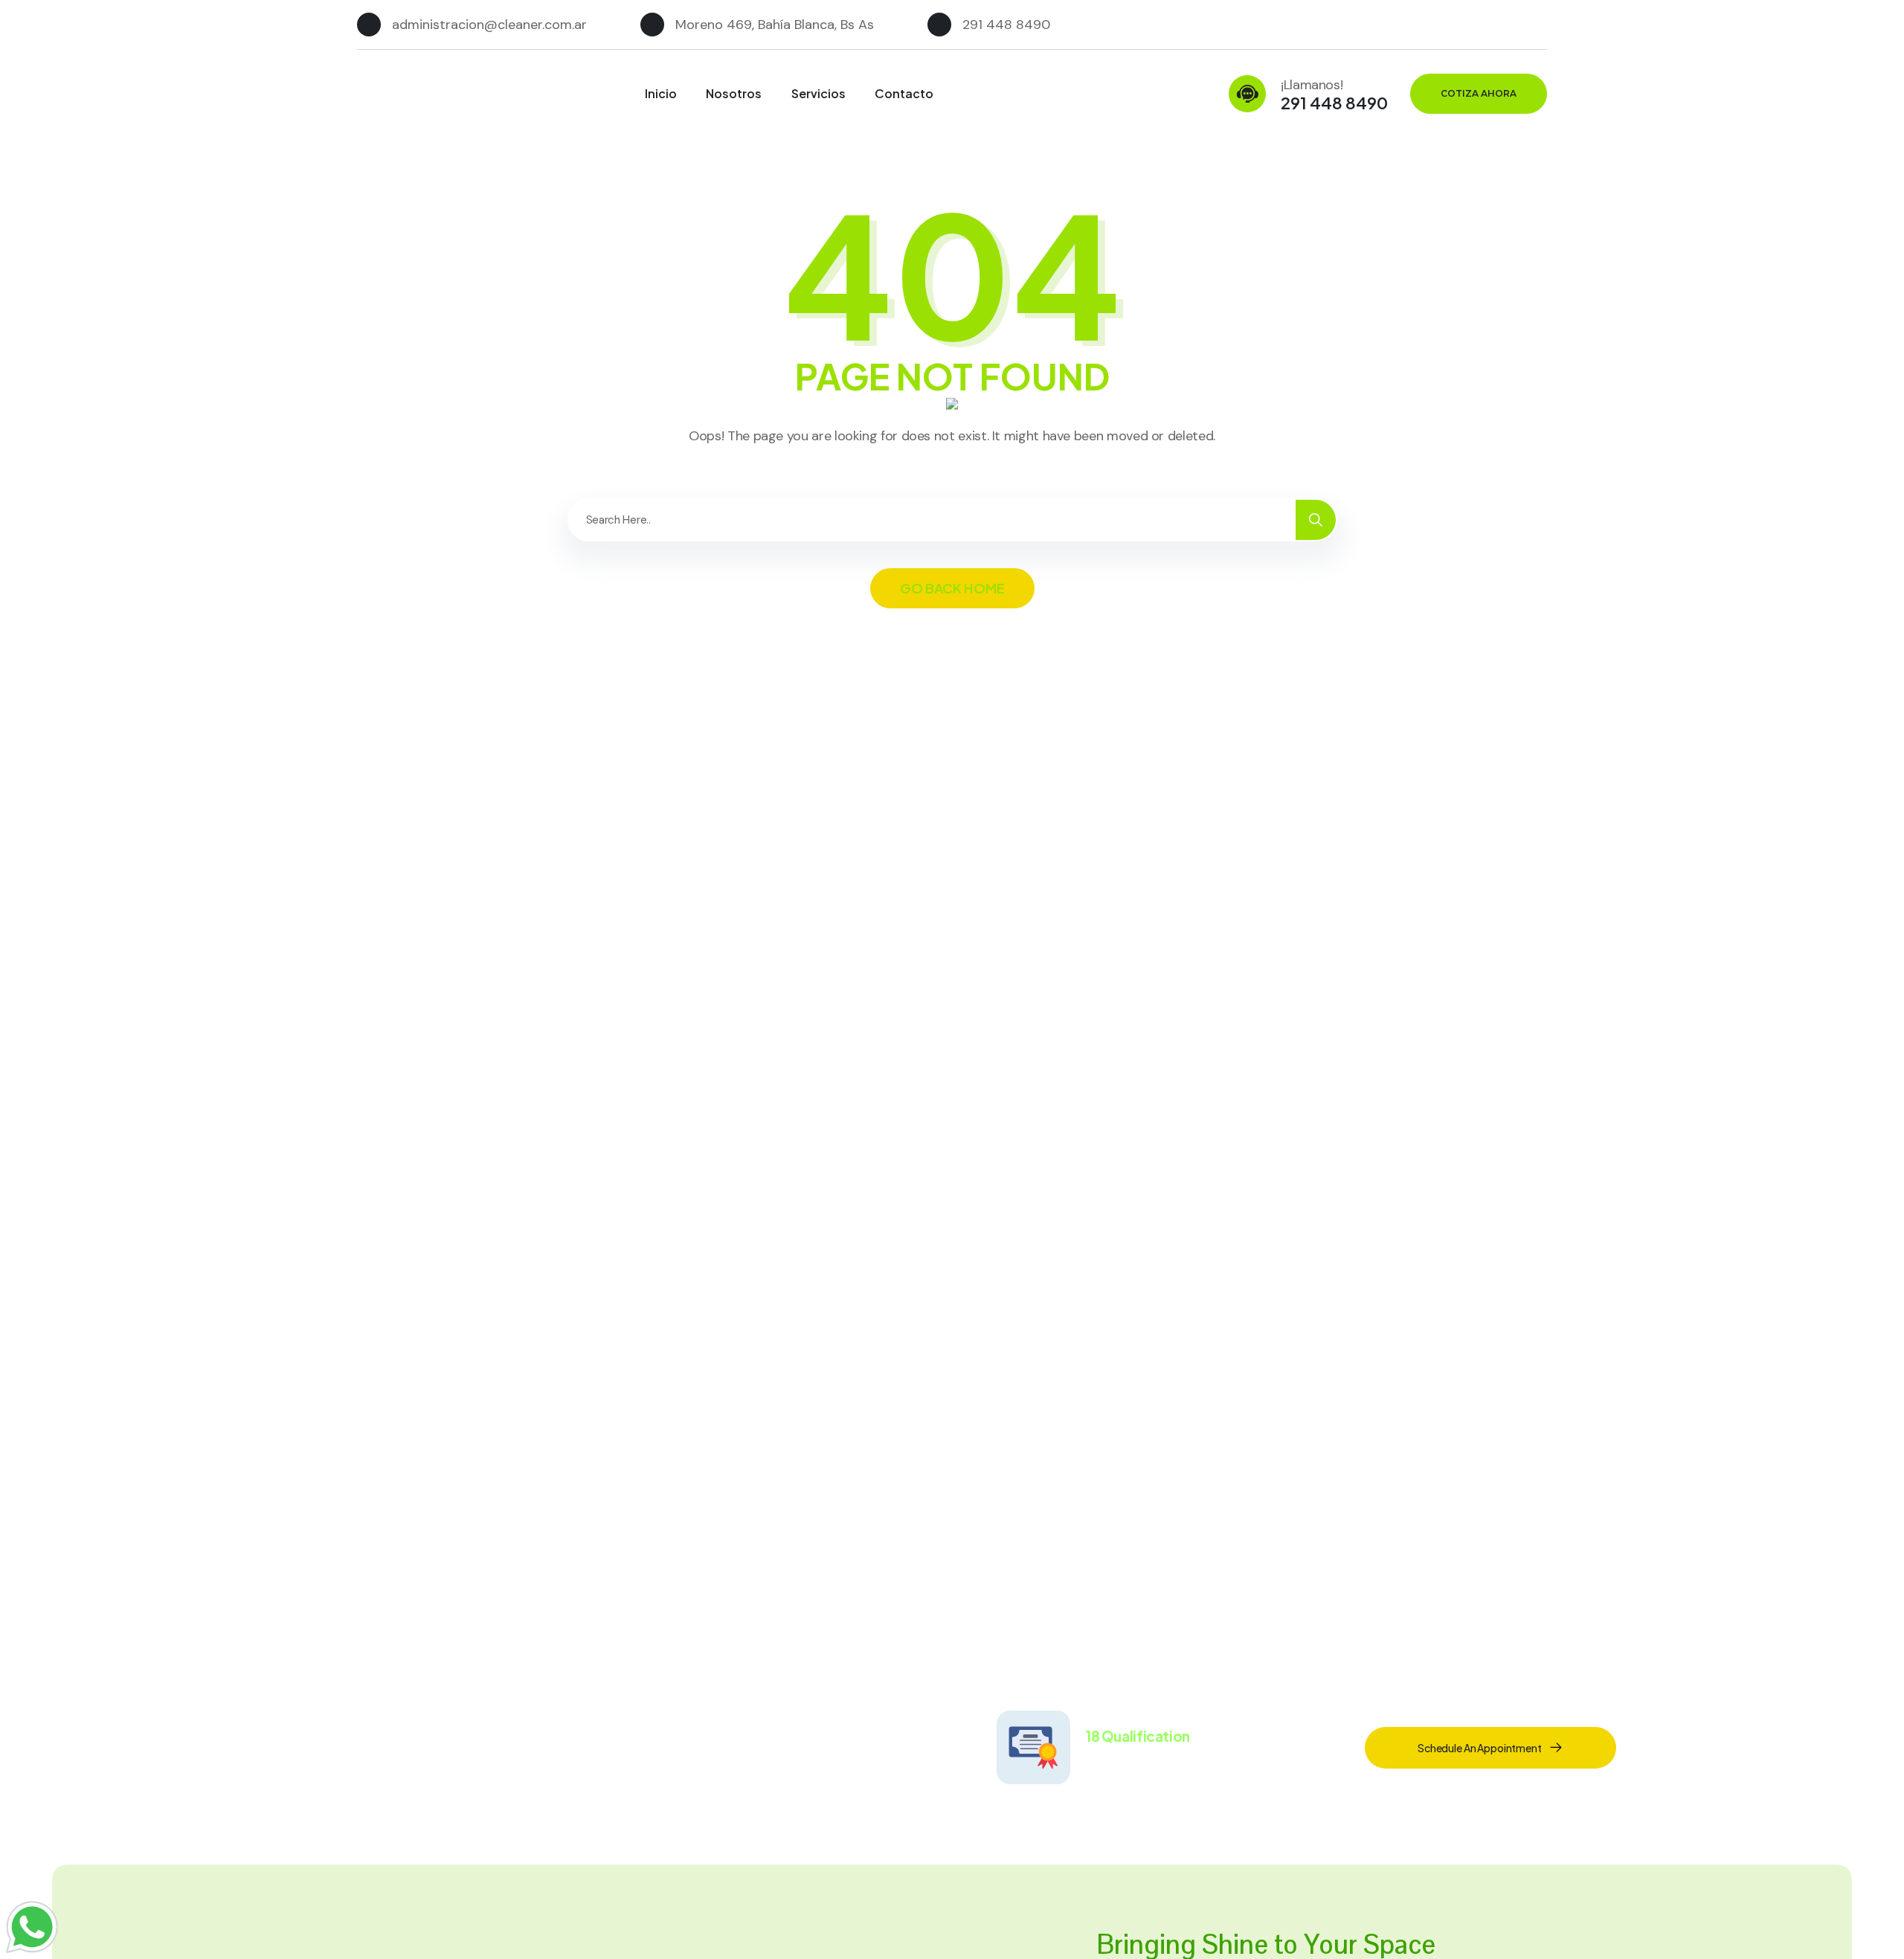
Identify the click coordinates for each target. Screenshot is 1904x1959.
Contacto (904, 93)
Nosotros (734, 93)
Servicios (818, 93)
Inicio (661, 93)
